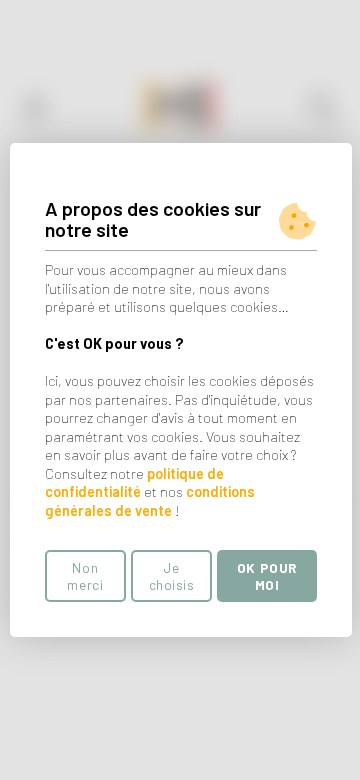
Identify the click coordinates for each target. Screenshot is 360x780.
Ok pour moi (267, 576)
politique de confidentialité (134, 483)
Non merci (85, 576)
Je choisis (172, 576)
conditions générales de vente (150, 501)
